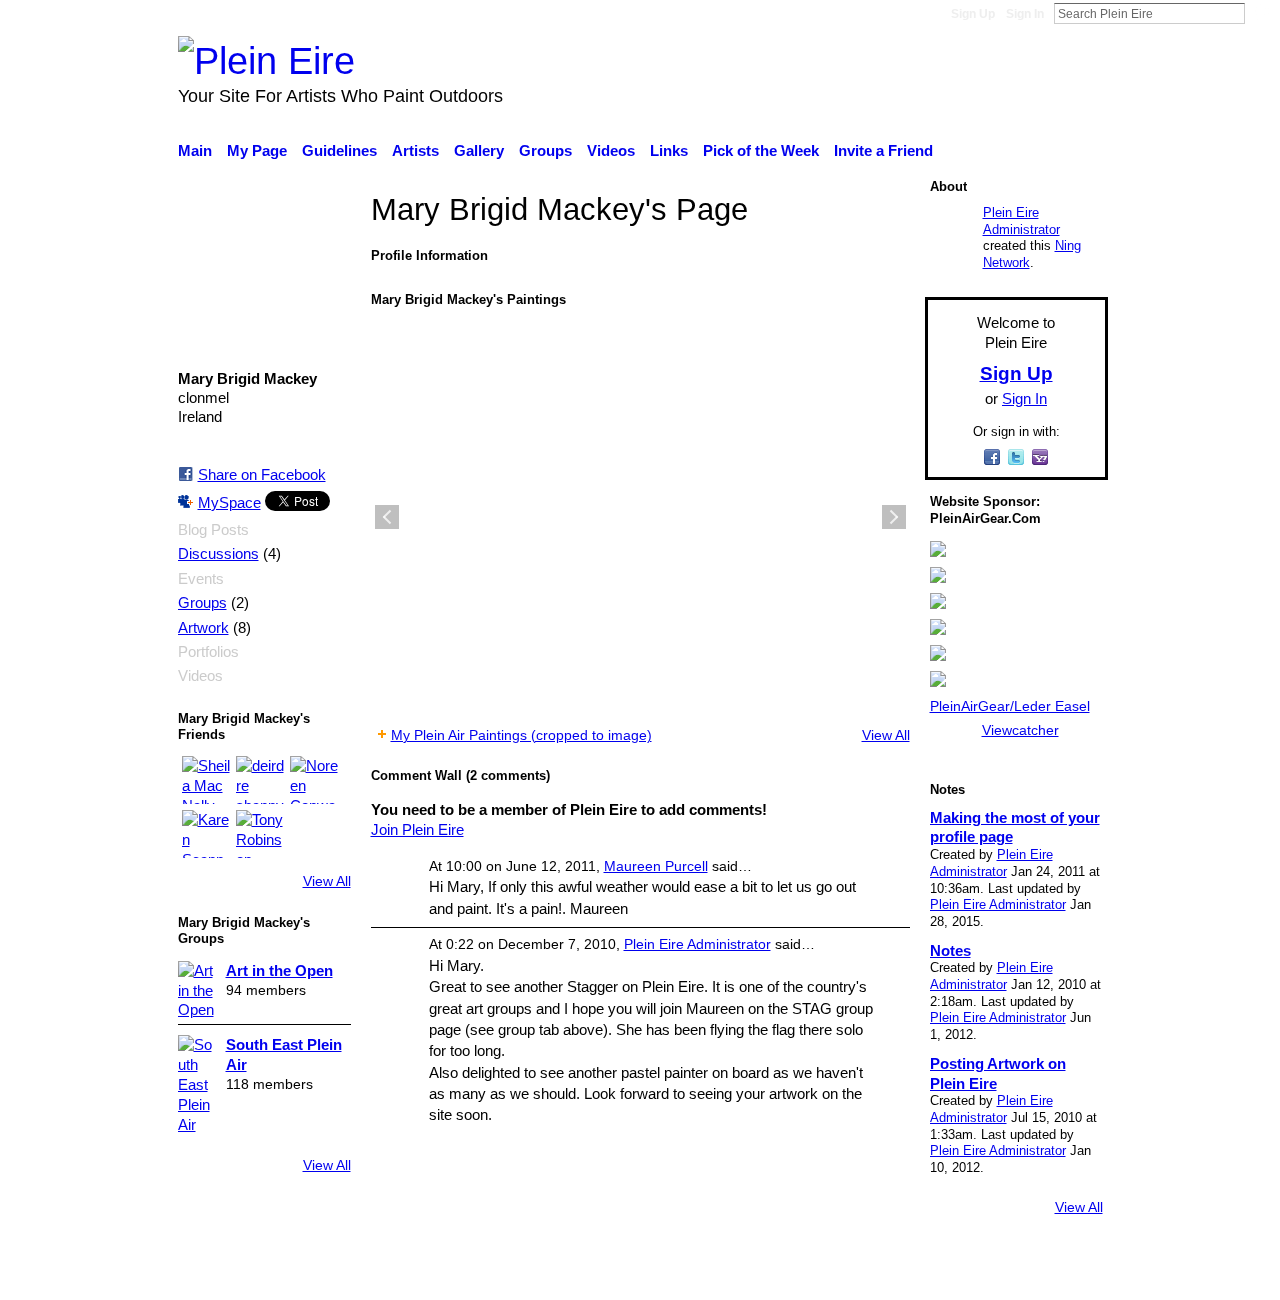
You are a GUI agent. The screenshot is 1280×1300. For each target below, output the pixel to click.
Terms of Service (1052, 1274)
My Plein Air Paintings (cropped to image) (521, 735)
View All (327, 881)
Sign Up (973, 14)
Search (1261, 13)
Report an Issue (925, 1274)
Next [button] (894, 517)
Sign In (1025, 14)
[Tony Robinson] (260, 834)
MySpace (229, 502)
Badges (828, 1274)
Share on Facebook (262, 474)
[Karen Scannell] (206, 834)
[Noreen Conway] (314, 780)
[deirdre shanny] (260, 780)
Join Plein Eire (417, 829)
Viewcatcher (1020, 730)
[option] (640, 517)
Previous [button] (387, 517)
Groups (202, 603)
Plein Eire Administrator (697, 944)
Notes (950, 950)
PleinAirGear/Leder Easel (1010, 706)
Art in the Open (279, 970)
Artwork (203, 628)
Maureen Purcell (656, 866)
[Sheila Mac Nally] (206, 780)
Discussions (218, 554)
